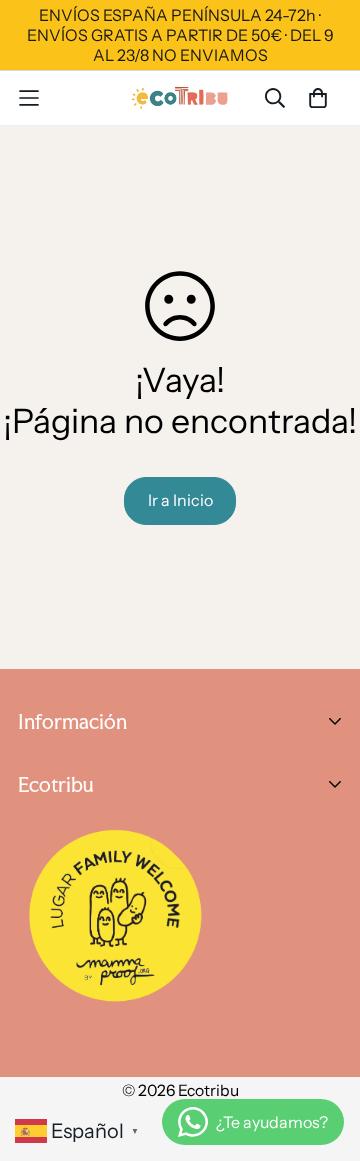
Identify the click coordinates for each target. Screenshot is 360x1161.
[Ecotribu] (180, 97)
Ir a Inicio (180, 500)
